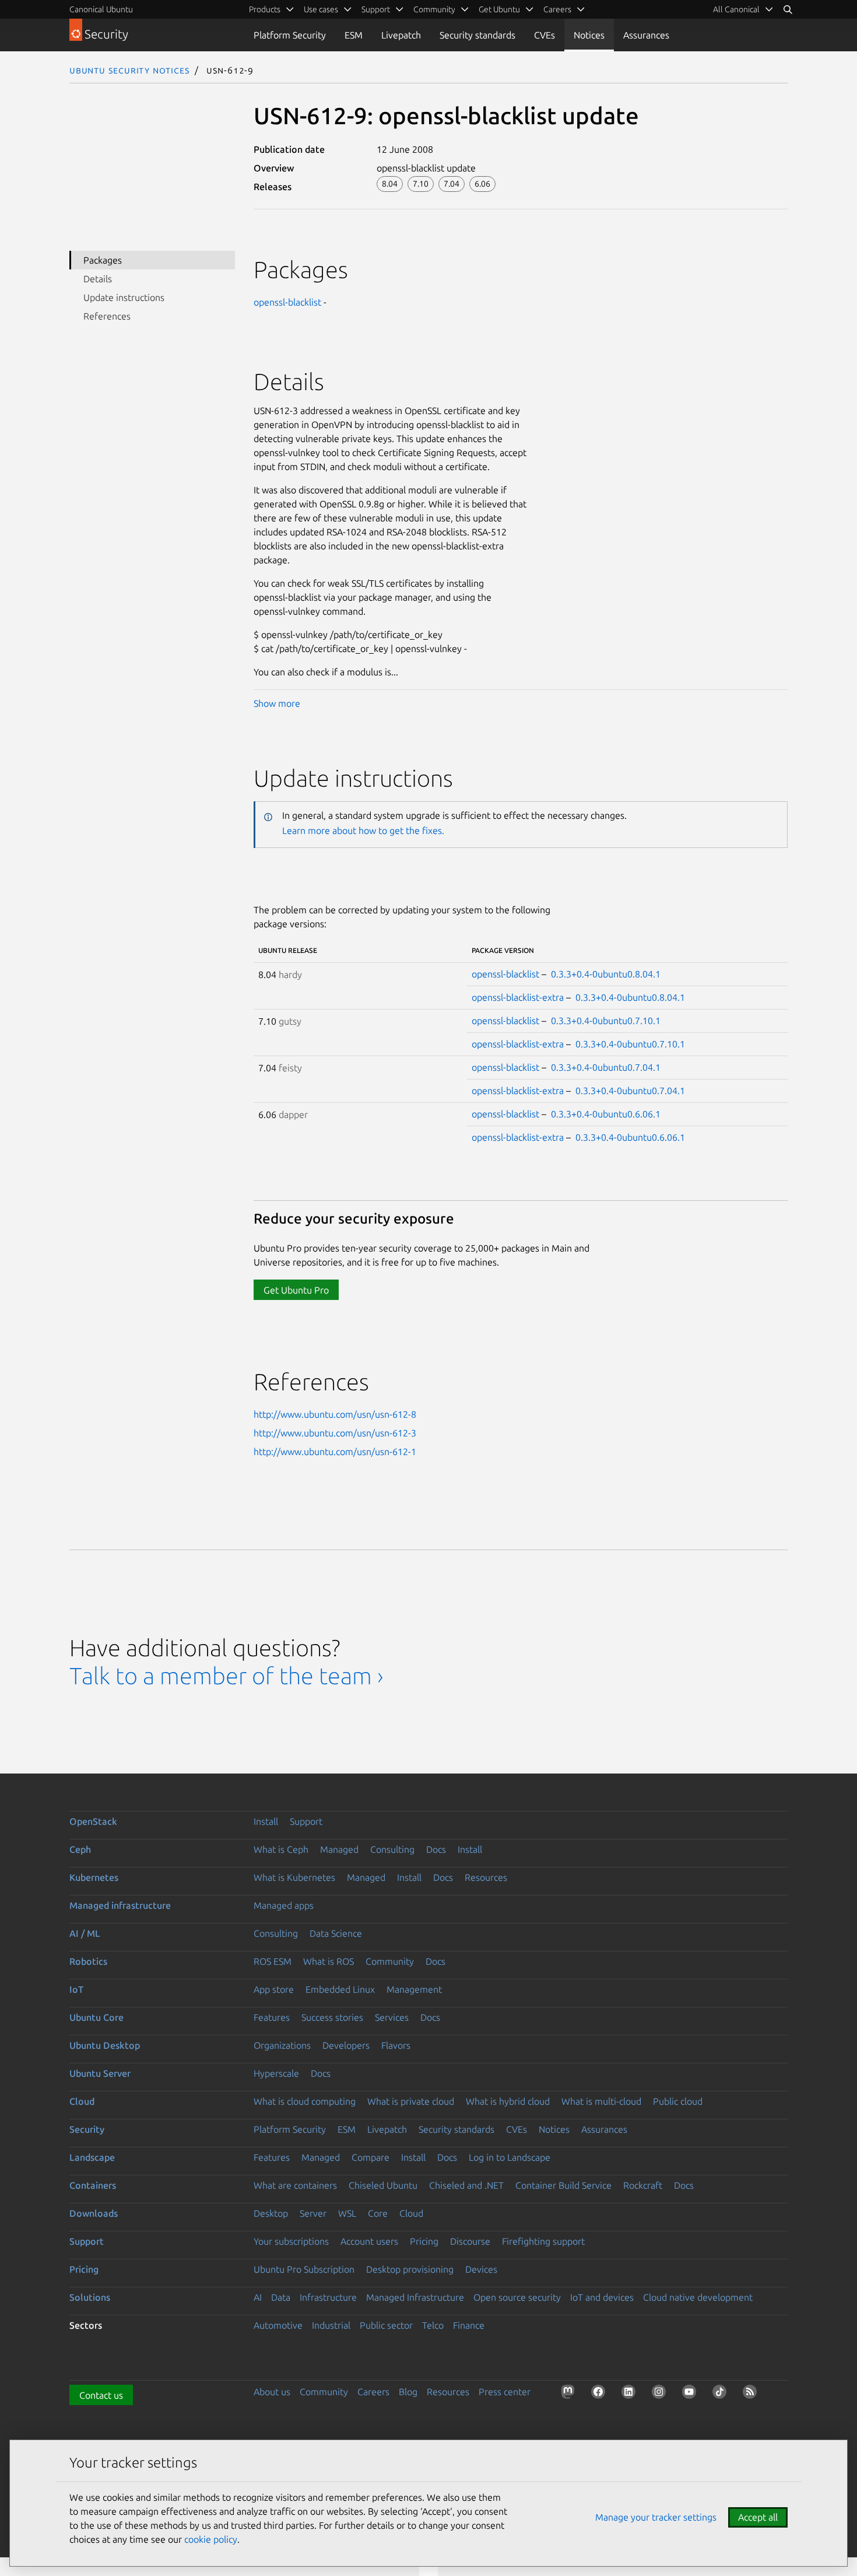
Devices (481, 2269)
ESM (354, 35)
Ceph (80, 1849)
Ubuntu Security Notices (129, 70)
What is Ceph (281, 1849)
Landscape (92, 2157)
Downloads (94, 2213)
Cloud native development (698, 2297)
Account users (369, 2241)
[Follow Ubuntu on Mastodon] (570, 2394)
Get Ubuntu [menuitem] (499, 9)
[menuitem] (743, 9)
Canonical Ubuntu (101, 9)
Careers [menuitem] (557, 9)
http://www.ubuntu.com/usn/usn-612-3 (335, 1433)
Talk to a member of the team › (226, 1676)
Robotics (88, 1961)
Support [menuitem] (376, 9)
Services (392, 2017)
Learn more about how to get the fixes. (363, 830)
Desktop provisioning (410, 2269)
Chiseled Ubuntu (383, 2185)
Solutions (90, 2297)
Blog (408, 2392)
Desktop (271, 2213)
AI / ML (85, 1933)
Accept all (758, 2517)
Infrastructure (328, 2297)
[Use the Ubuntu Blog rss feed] (752, 2394)
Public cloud (678, 2101)
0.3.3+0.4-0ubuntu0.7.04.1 (606, 1067)
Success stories (332, 2017)
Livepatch (401, 35)
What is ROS (329, 1961)
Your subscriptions (291, 2241)
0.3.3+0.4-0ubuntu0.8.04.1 (606, 974)
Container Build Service (563, 2185)
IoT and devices (602, 2297)
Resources (486, 1877)
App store (274, 1989)
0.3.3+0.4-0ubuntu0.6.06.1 (606, 1114)
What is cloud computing (305, 2101)
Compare (370, 2157)
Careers (373, 2392)
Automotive (278, 2325)
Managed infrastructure (120, 1905)
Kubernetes (94, 1877)
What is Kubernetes (294, 1877)
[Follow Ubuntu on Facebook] (600, 2394)
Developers (346, 2045)
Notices (589, 35)
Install (266, 1821)
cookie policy (211, 2539)
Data (281, 2297)
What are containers (295, 2185)
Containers (93, 2185)
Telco (433, 2325)
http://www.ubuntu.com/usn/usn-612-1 (335, 1452)
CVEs (545, 35)
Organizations (282, 2045)
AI (258, 2297)
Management (414, 1989)
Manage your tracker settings (656, 2517)
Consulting (392, 1849)
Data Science (336, 1933)
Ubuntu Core (96, 2017)
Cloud (82, 2101)
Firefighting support (543, 2241)
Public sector (386, 2325)
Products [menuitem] (265, 9)
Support (306, 1821)
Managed (339, 1849)
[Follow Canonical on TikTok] (722, 2394)
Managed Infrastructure (415, 2297)
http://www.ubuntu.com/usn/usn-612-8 (335, 1414)
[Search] (788, 9)
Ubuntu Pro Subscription (304, 2269)
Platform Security (290, 35)
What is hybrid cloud (508, 2101)
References (107, 316)
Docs (436, 1849)
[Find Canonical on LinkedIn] (631, 2394)
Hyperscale (276, 2073)
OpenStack (93, 1821)
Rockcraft (643, 2185)
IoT (76, 1989)
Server (313, 2213)
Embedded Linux (340, 1989)
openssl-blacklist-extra (518, 997)
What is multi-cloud (601, 2101)
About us (272, 2392)
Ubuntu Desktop (105, 2045)
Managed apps (284, 1905)
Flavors (396, 2045)
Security (87, 2129)
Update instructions (124, 297)
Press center (505, 2392)
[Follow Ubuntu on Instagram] (661, 2394)
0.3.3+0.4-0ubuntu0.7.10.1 (606, 1021)
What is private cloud (411, 2101)
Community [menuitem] (434, 9)
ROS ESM (273, 1961)
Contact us (101, 2395)
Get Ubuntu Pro (296, 1290)
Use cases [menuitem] (321, 9)
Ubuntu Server (100, 2073)
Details (98, 279)
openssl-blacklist (287, 302)
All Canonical (736, 9)
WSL (347, 2213)
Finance (469, 2325)
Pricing (424, 2241)
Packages (103, 260)
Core (378, 2213)
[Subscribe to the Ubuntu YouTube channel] (691, 2394)
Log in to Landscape (510, 2157)
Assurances (646, 35)
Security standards (477, 35)
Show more (277, 703)
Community (390, 1961)
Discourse (470, 2241)
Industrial (331, 2325)
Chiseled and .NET (466, 2185)
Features (272, 2017)
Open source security (517, 2297)
